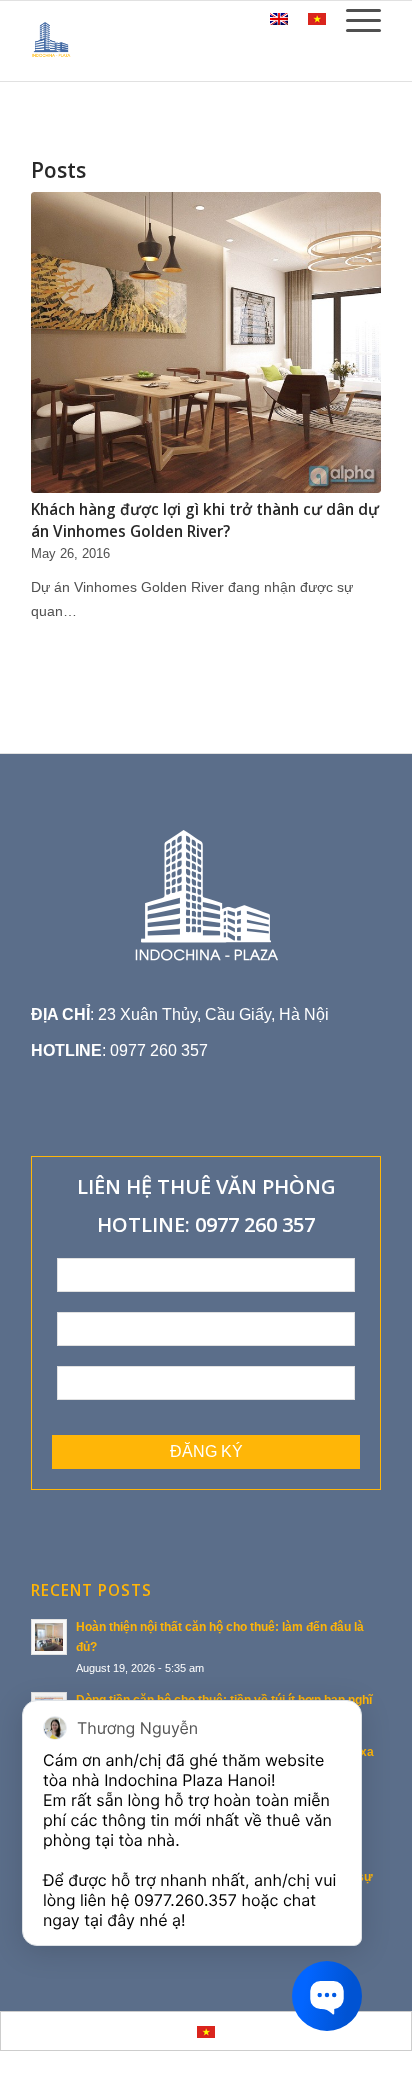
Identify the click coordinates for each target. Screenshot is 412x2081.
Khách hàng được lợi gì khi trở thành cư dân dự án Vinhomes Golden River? (205, 520)
